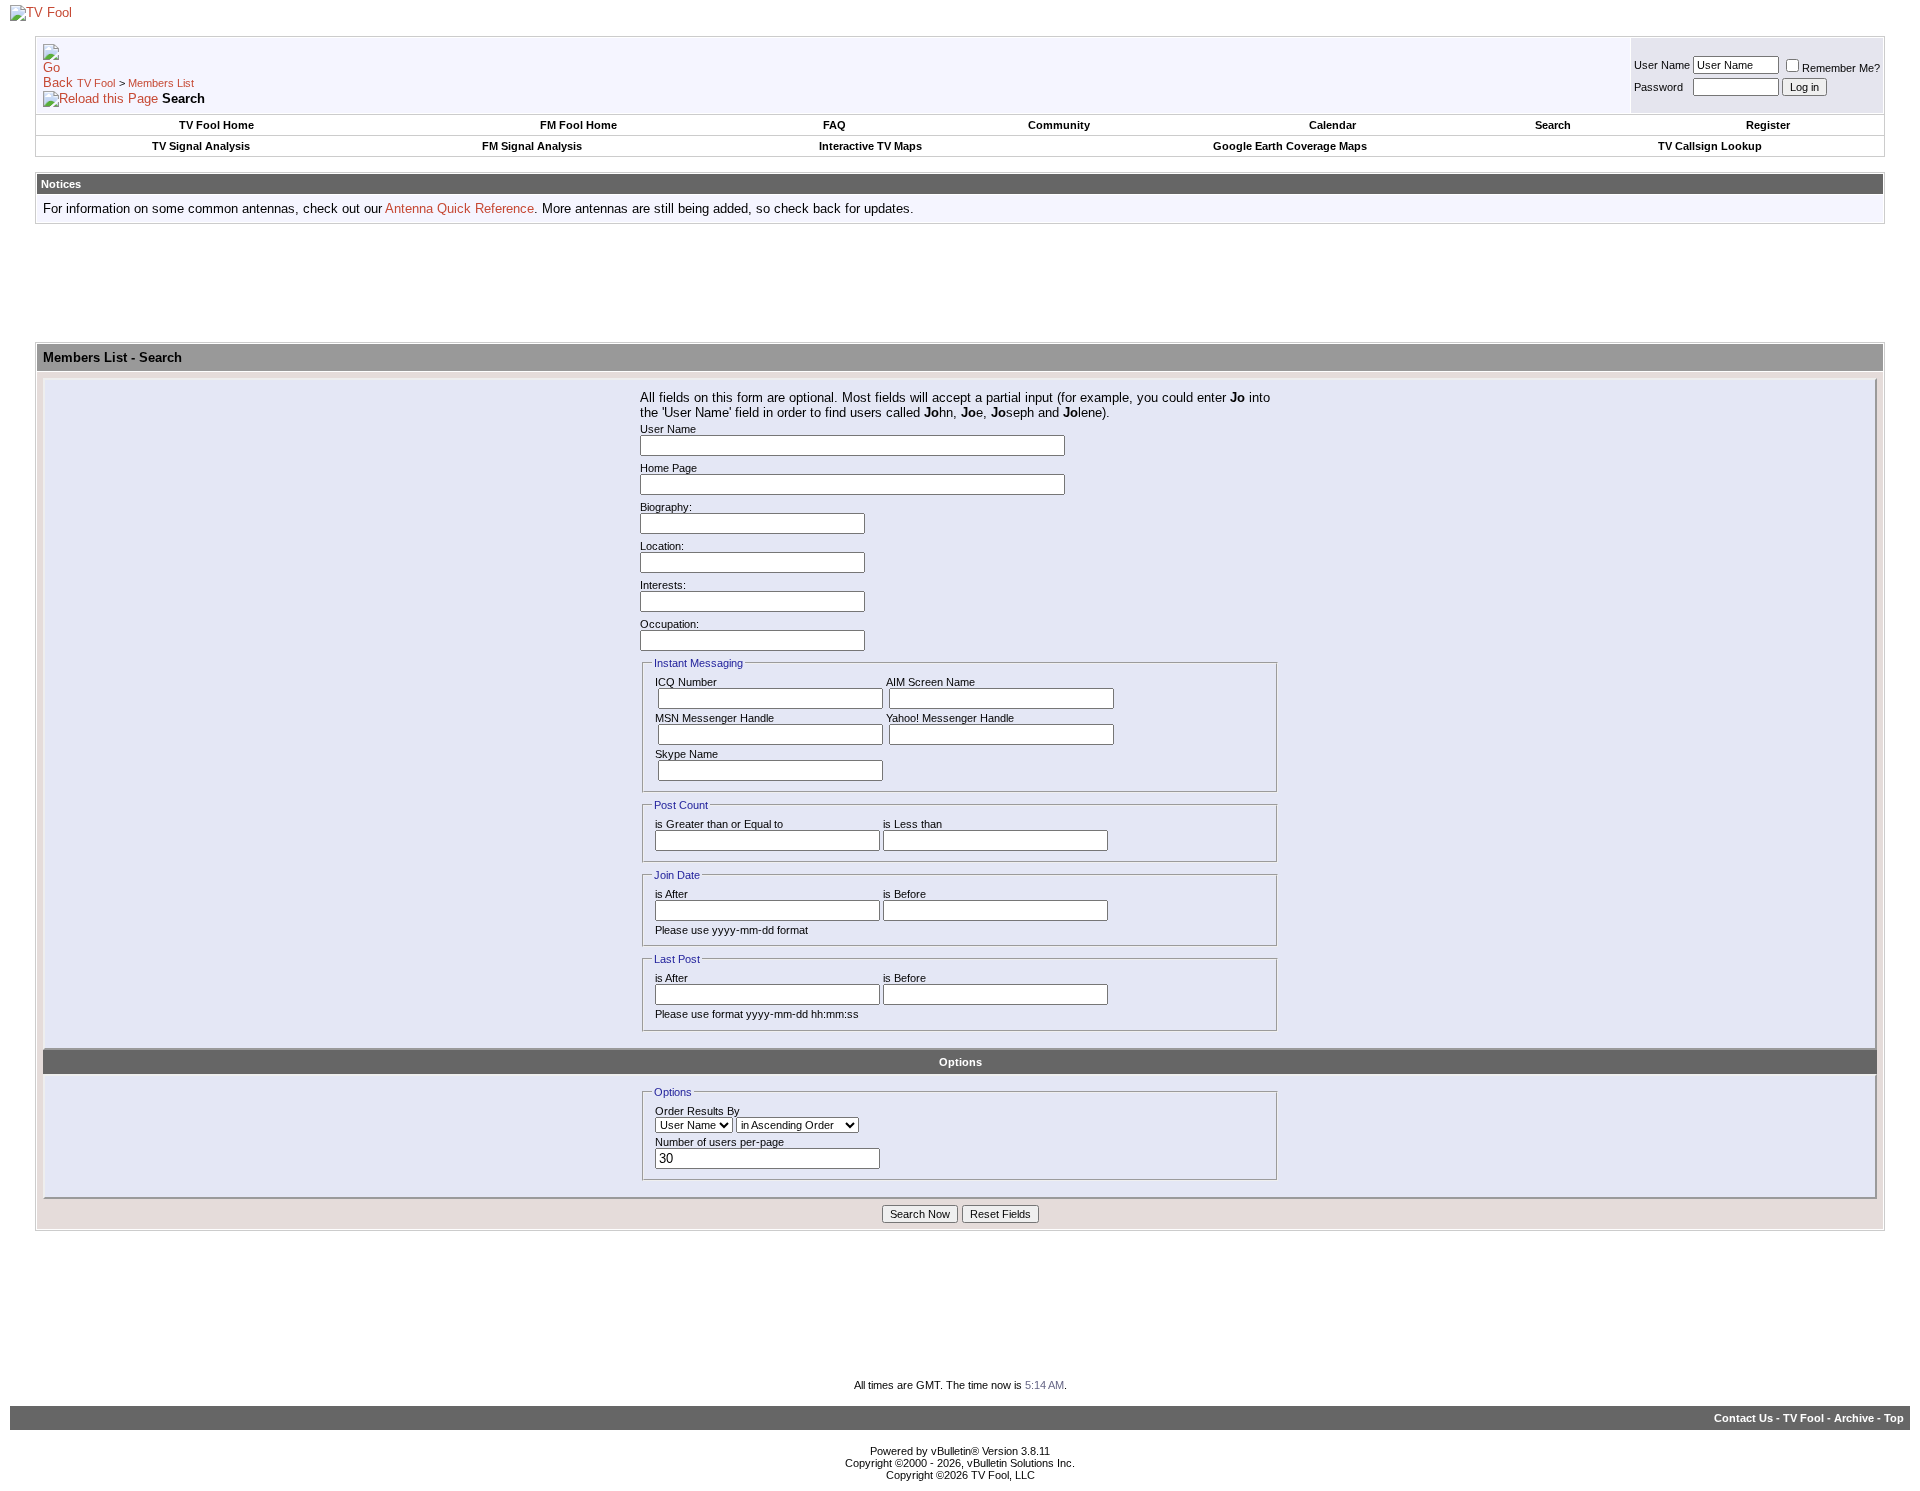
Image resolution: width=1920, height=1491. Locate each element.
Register (1768, 125)
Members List (161, 83)
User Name (1662, 65)
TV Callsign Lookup (1710, 146)
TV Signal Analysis (201, 146)
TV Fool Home (216, 125)
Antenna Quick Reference (459, 208)
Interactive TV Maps (870, 146)
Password (1658, 87)
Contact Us (1743, 1418)
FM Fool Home (578, 125)
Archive (1854, 1418)
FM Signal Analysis (532, 146)
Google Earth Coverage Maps (1290, 146)
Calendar (1332, 125)
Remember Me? (1841, 68)
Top (1894, 1418)
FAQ (834, 125)
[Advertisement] (960, 284)
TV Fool (96, 83)
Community (1059, 125)
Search (1553, 125)
